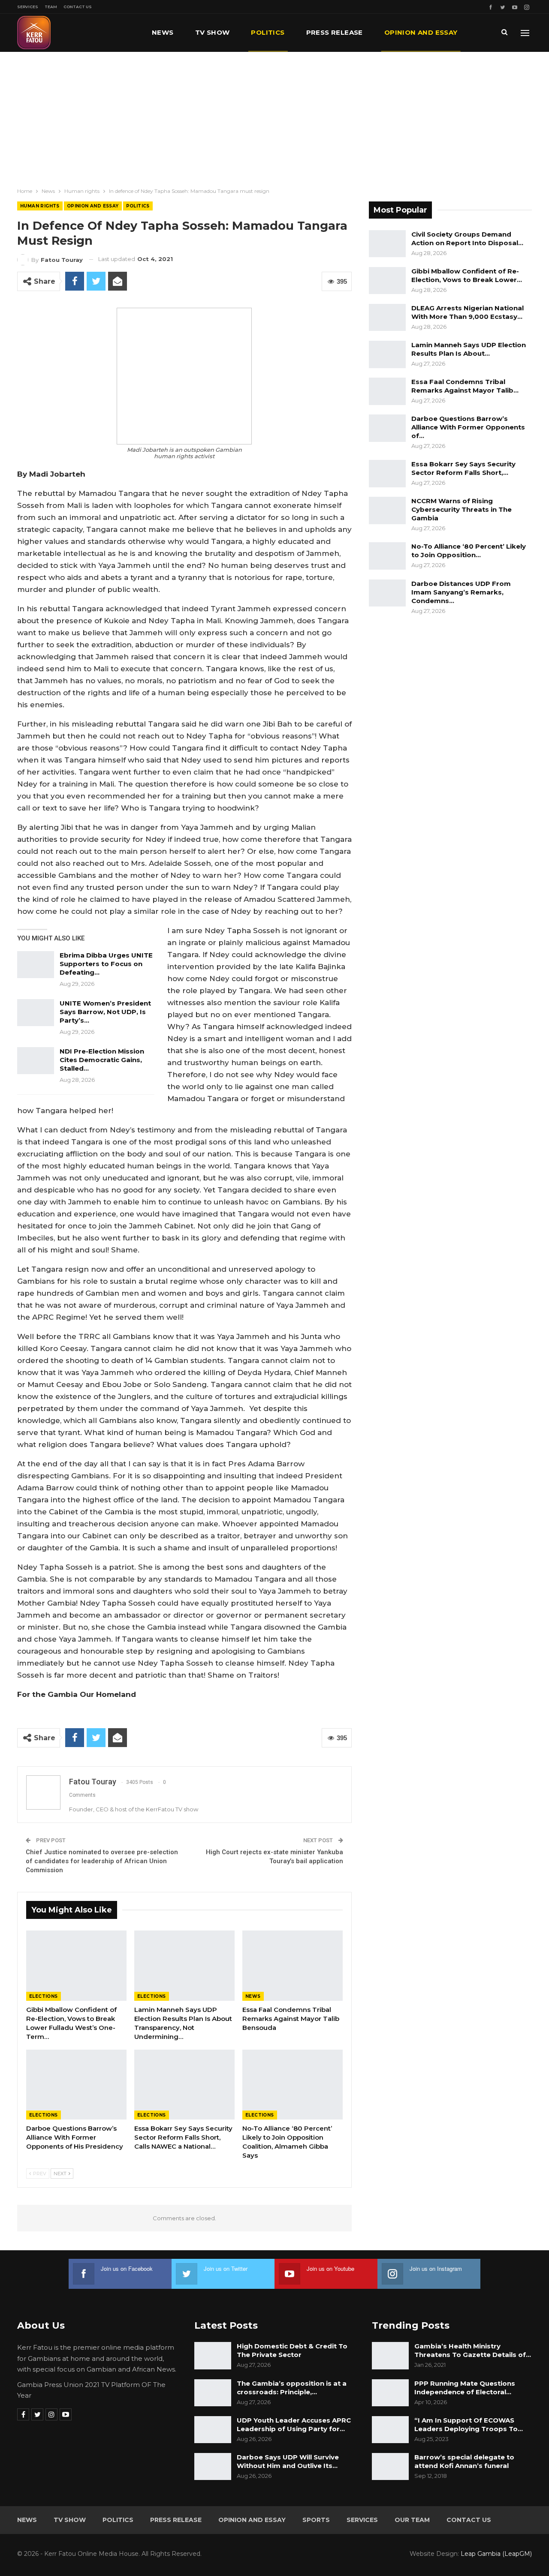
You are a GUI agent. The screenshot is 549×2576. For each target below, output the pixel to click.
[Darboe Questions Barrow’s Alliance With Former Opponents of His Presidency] (76, 2085)
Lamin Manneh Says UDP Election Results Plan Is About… (469, 349)
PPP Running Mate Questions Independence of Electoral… (465, 2388)
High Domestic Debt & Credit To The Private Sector (292, 2350)
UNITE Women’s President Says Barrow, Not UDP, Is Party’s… (105, 1012)
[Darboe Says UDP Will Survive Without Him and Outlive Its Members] (213, 2467)
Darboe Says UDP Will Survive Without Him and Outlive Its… (288, 2461)
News (163, 32)
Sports (316, 2520)
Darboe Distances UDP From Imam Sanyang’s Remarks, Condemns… (461, 592)
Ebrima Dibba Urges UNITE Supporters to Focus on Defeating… (106, 964)
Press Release (335, 32)
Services (28, 7)
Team (51, 7)
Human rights (40, 206)
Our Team (412, 2520)
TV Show (213, 32)
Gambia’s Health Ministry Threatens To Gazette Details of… (473, 2350)
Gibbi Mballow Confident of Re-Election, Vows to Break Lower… (467, 275)
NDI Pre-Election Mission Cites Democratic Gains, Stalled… (102, 1060)
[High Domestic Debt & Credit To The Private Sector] (213, 2356)
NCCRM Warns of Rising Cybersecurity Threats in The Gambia (462, 509)
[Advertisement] (274, 116)
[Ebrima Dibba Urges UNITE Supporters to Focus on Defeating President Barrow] (36, 965)
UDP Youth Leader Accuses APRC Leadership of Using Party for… (294, 2424)
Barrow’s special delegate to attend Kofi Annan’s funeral (464, 2461)
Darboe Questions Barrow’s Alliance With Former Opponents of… (468, 427)
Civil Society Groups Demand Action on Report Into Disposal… (467, 239)
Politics (268, 32)
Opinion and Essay (421, 32)
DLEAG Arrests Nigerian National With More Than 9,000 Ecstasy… (468, 312)
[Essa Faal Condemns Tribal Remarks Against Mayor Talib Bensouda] (293, 1966)
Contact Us (78, 7)
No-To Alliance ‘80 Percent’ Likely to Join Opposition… (469, 551)
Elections (44, 1996)
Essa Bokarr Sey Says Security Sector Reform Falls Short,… (463, 468)
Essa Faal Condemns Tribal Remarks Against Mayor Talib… (465, 386)
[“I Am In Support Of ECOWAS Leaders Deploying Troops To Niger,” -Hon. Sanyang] (390, 2430)
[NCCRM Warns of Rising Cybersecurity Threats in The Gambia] (387, 510)
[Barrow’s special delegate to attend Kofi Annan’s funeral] (390, 2467)
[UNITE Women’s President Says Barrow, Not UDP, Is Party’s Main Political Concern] (36, 1013)
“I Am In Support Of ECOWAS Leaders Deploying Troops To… (469, 2424)
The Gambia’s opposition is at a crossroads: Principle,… (292, 2388)
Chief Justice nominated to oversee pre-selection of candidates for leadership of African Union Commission (102, 1861)
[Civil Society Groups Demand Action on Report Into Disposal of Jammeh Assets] (387, 244)
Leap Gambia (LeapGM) (496, 2554)
